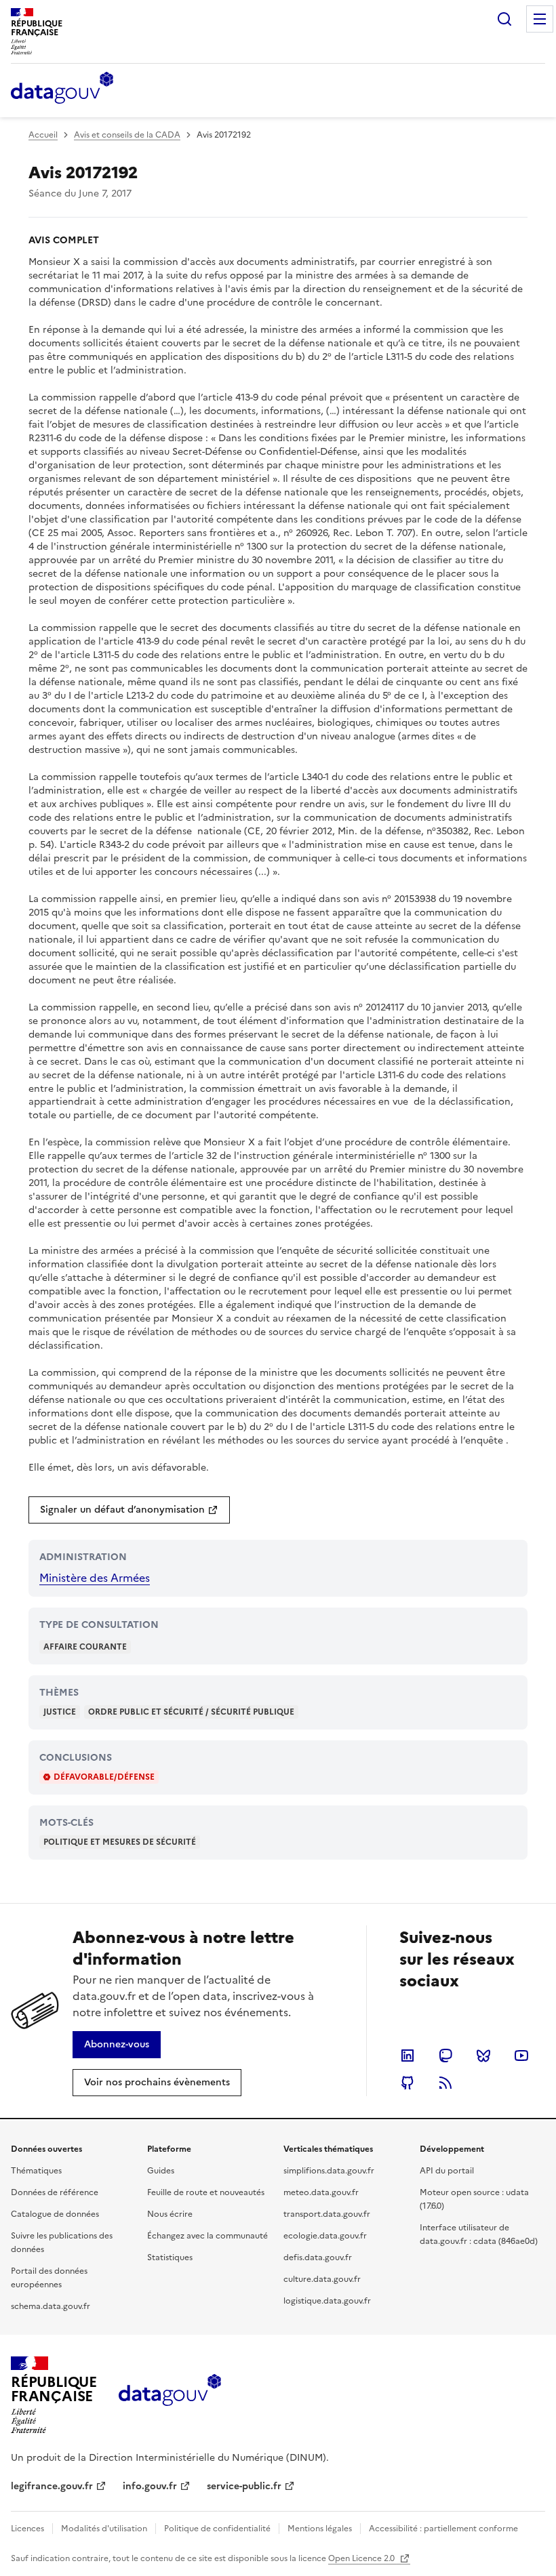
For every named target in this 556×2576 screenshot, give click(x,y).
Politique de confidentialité (217, 2529)
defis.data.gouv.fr (318, 2257)
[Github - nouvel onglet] (408, 2083)
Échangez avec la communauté (207, 2236)
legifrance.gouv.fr (52, 2486)
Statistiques (170, 2257)
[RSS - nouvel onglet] (445, 2083)
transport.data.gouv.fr (327, 2214)
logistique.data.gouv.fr (327, 2301)
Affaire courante (85, 1647)
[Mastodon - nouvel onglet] (445, 2056)
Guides (161, 2171)
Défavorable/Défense (104, 1777)
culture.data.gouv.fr (322, 2279)
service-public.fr (244, 2486)
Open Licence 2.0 (362, 2558)
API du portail (447, 2171)
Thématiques (36, 2171)
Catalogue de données (55, 2214)
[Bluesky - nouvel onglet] (483, 2056)
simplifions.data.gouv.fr (329, 2171)
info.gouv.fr (150, 2486)
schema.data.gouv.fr (51, 2306)
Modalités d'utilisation (104, 2529)
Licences (27, 2529)
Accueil (43, 135)
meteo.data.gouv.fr (321, 2192)
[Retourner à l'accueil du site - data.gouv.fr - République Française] (170, 2395)
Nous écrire (170, 2214)
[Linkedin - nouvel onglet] (408, 2056)
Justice (60, 1712)
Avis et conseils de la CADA (127, 135)
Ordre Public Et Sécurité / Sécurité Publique (191, 1712)
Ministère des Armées (95, 1578)
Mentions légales (320, 2529)
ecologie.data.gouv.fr (325, 2236)
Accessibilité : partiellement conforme (443, 2529)
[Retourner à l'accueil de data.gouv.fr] (62, 89)
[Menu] (540, 19)
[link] (129, 1510)
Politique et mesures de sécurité (120, 1842)
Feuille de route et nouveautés (206, 2192)
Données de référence (55, 2192)
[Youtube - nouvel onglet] (521, 2056)
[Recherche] (504, 19)
